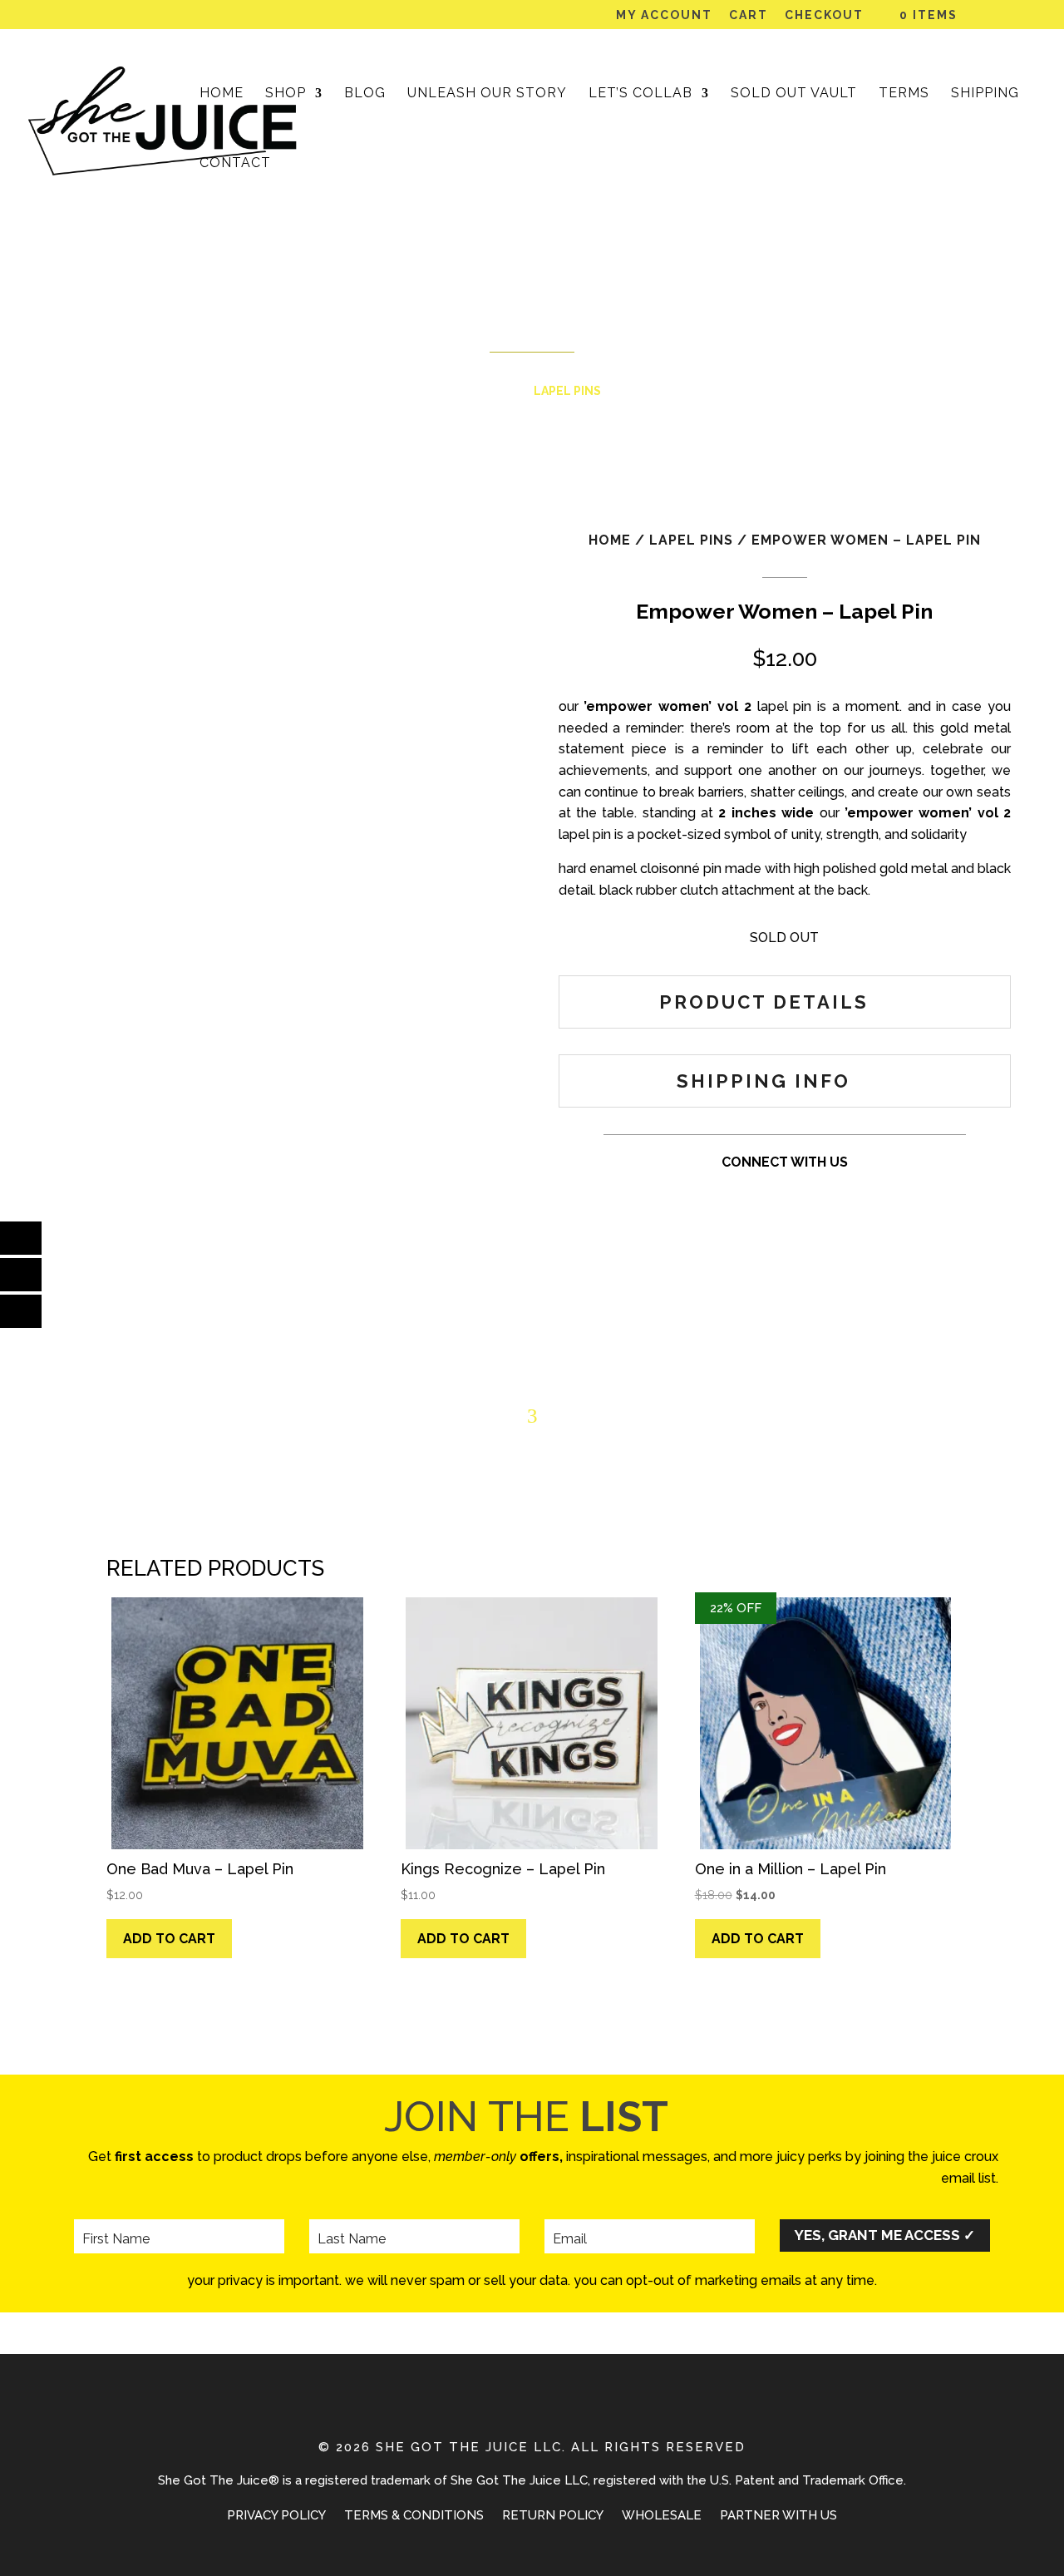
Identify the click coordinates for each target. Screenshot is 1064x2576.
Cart (749, 15)
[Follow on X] (818, 1195)
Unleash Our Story (487, 94)
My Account (664, 15)
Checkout (824, 15)
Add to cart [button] (169, 1939)
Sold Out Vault (794, 94)
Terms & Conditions (414, 2516)
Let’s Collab (640, 94)
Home (222, 94)
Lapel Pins (567, 391)
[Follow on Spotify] (851, 1195)
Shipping (985, 94)
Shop (286, 94)
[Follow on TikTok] (785, 1195)
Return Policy (553, 2516)
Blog (365, 94)
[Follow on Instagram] (718, 1195)
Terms (904, 94)
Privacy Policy (276, 2516)
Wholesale (662, 2516)
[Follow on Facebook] (751, 1195)
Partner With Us (778, 2516)
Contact (235, 164)
